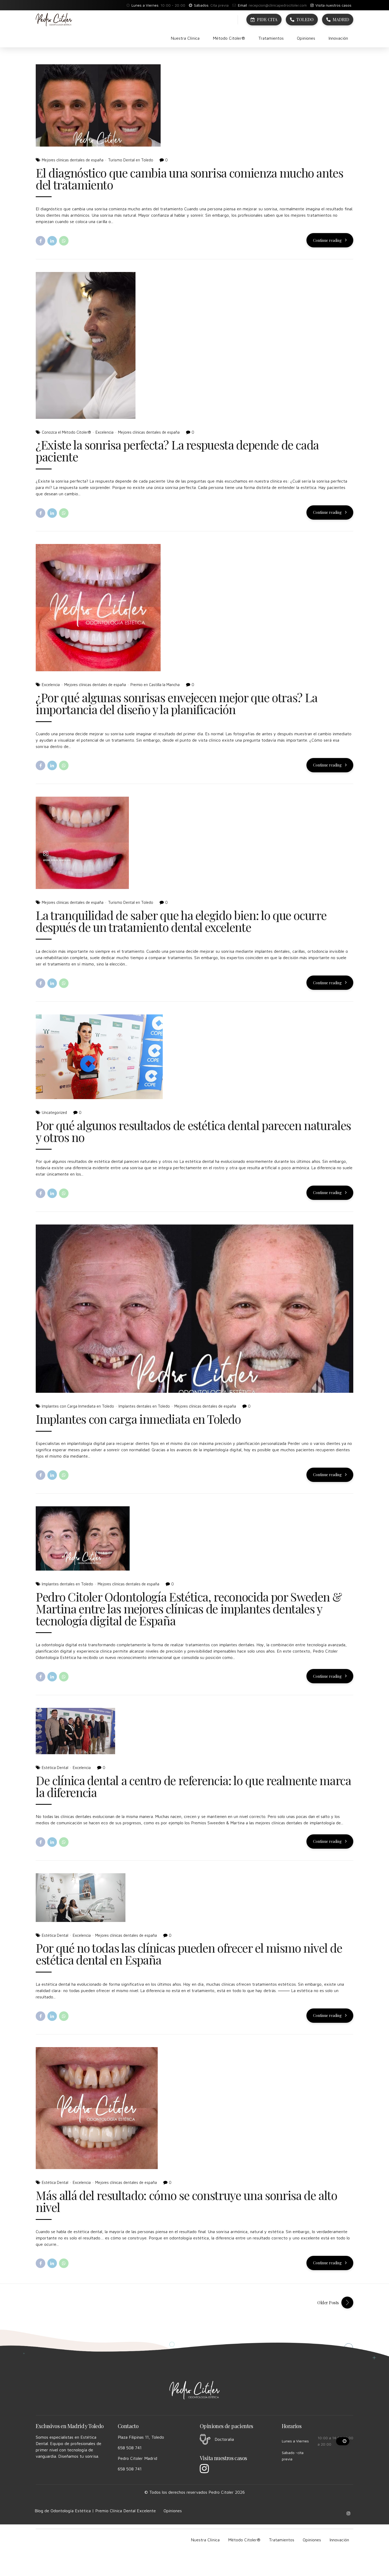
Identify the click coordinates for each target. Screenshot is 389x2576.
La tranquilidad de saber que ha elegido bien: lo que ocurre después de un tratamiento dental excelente (181, 921)
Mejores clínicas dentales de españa (73, 160)
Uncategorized (54, 1112)
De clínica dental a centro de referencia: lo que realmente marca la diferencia (193, 1786)
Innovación (338, 38)
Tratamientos (271, 38)
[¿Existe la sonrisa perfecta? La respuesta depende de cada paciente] (195, 345)
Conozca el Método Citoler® (66, 432)
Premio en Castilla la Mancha (155, 685)
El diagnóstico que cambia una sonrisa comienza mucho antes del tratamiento (189, 178)
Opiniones (306, 38)
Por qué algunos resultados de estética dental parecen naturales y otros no (193, 1131)
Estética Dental (55, 1768)
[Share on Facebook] (40, 241)
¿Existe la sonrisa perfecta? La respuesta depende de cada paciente (177, 450)
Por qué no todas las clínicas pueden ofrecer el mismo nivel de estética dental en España (189, 1954)
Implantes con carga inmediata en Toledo (138, 1419)
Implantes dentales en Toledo (144, 1406)
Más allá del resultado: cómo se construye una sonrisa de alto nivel (186, 2201)
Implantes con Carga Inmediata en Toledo (78, 1406)
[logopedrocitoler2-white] (195, 2390)
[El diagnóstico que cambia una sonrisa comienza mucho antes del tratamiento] (195, 105)
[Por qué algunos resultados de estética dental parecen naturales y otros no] (195, 1057)
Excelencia (105, 432)
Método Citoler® (229, 38)
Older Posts (328, 2303)
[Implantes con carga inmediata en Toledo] (195, 1309)
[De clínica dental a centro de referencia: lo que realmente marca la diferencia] (195, 1731)
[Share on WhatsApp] (64, 241)
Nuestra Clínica (185, 38)
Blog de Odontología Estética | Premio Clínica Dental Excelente (95, 2511)
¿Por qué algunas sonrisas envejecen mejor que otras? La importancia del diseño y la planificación (177, 703)
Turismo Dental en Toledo (131, 160)
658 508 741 (130, 2448)
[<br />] (343, 2441)
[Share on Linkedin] (52, 241)
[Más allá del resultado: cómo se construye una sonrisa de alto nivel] (195, 2108)
